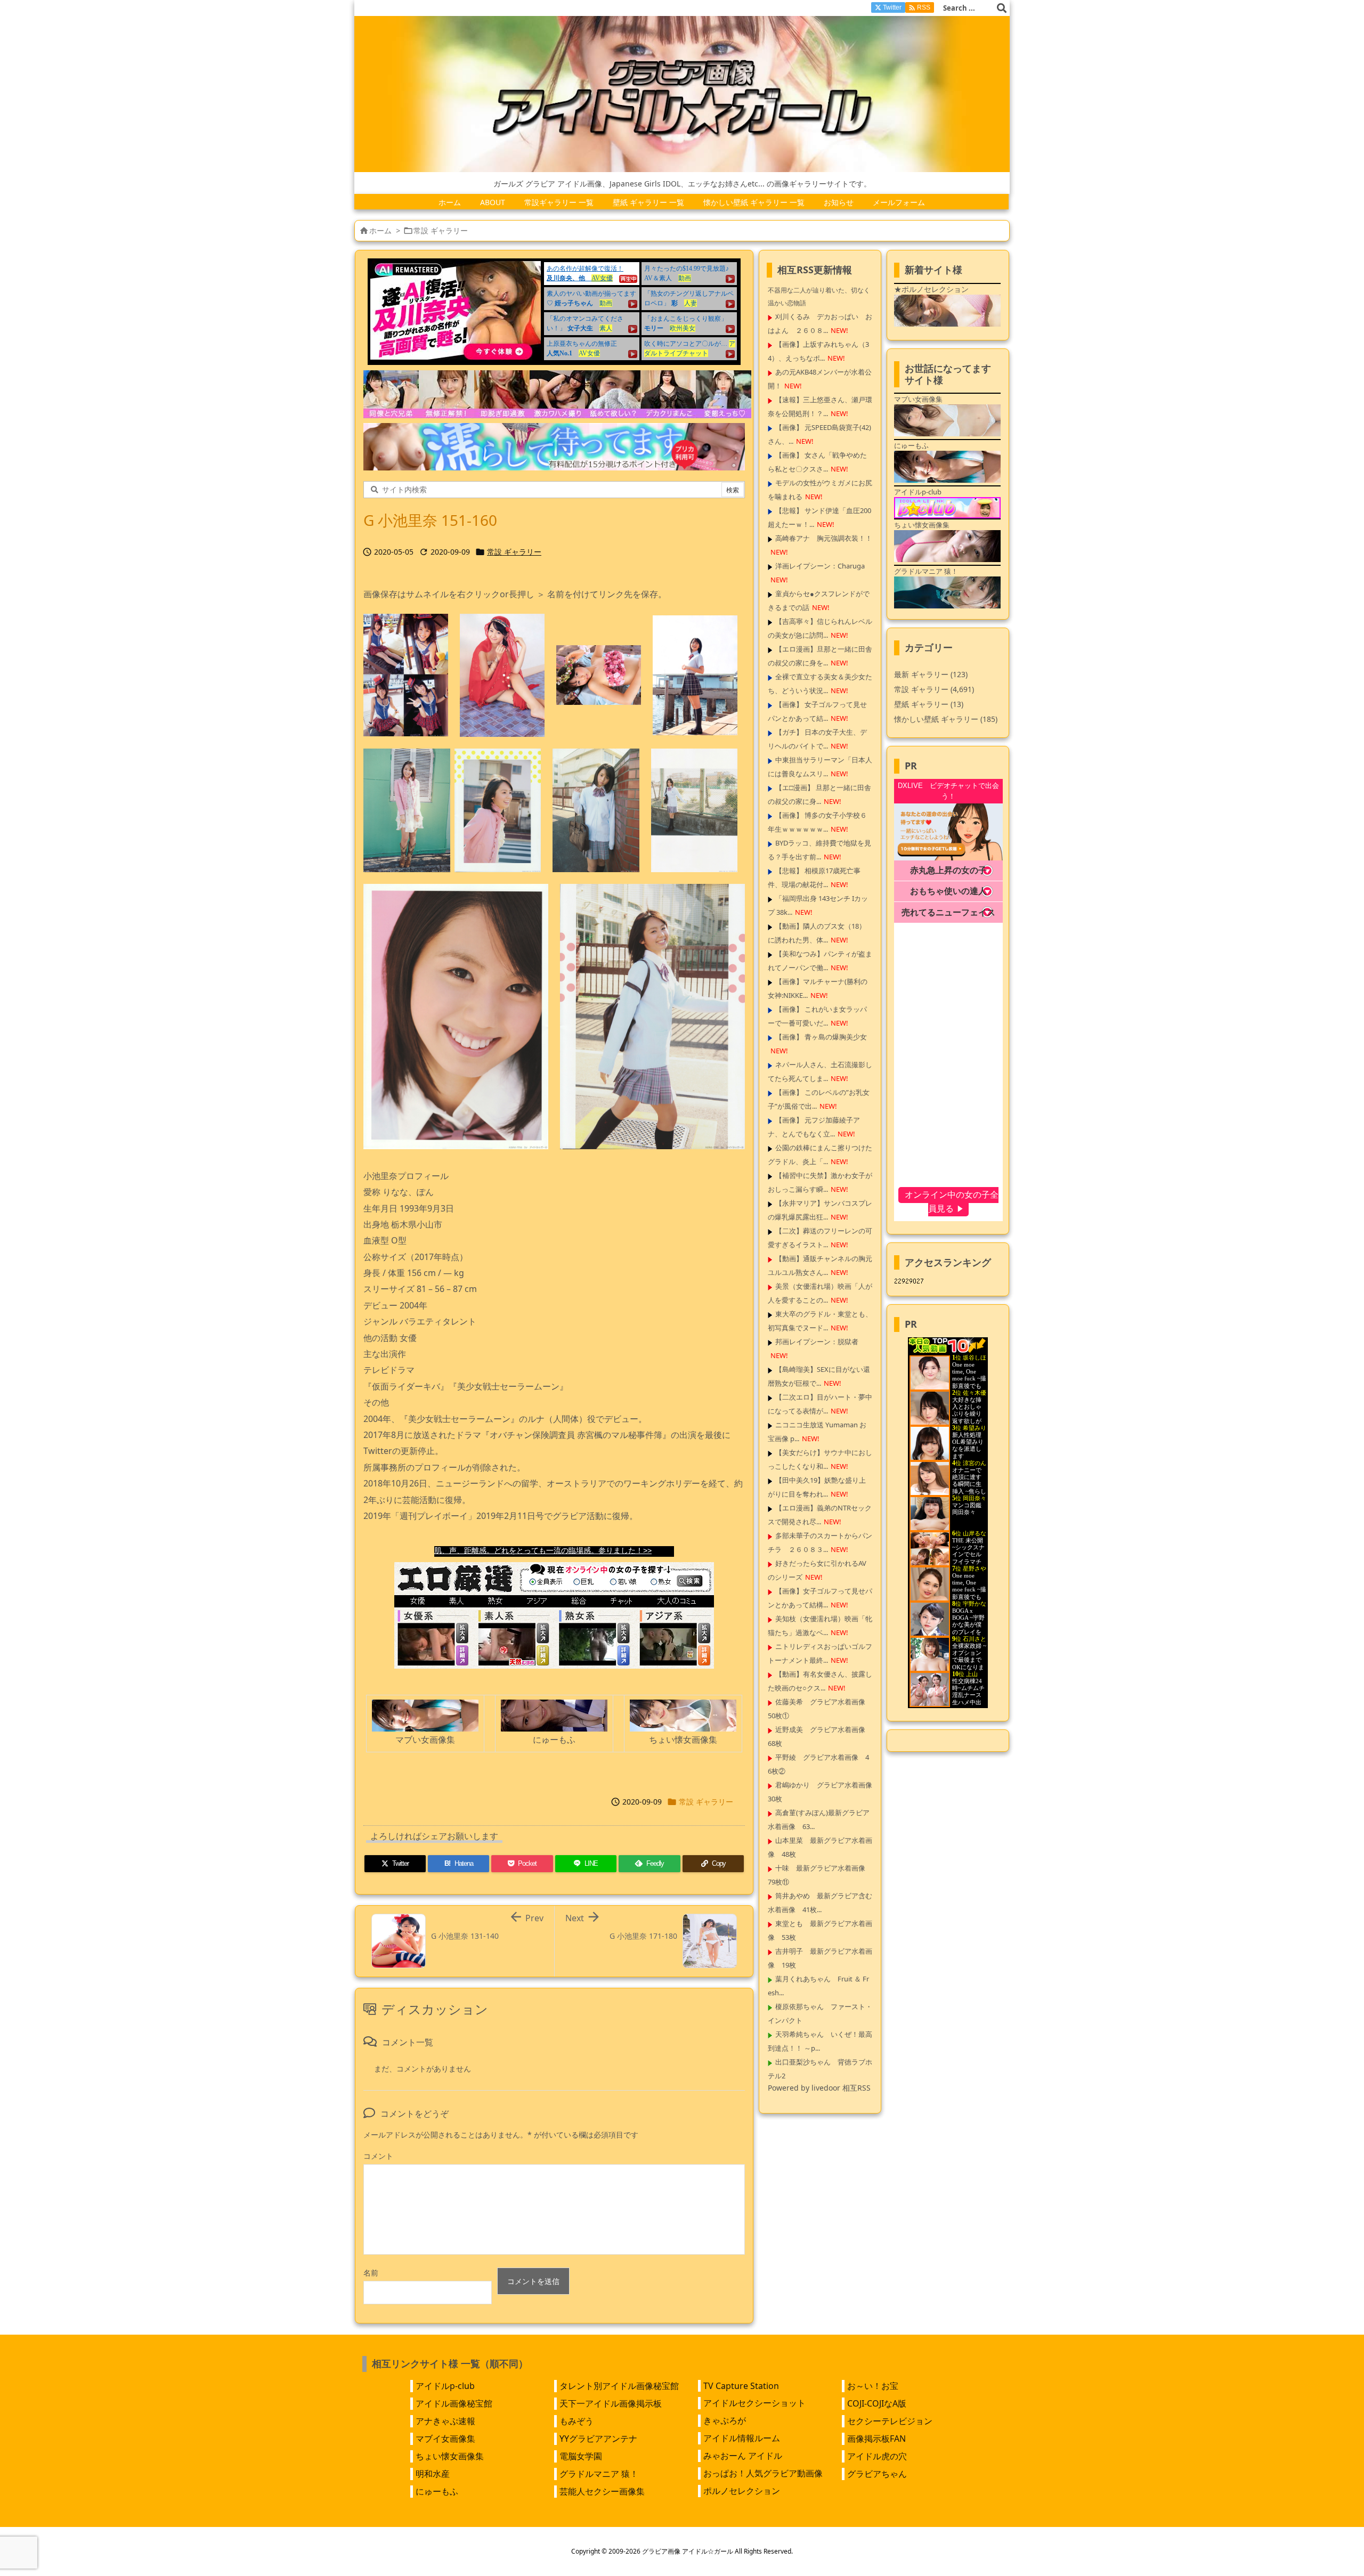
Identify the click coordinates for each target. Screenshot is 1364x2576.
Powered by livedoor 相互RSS (819, 2088)
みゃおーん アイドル (743, 2456)
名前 (371, 2273)
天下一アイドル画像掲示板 (611, 2403)
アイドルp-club (445, 2386)
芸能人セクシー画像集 (602, 2491)
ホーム (380, 230)
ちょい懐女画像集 (450, 2456)
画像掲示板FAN (876, 2439)
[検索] (1002, 8)
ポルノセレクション (742, 2491)
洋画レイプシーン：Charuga (820, 566)
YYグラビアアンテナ (598, 2439)
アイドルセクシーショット (754, 2403)
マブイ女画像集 (445, 2439)
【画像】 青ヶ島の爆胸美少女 (821, 1037)
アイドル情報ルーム (742, 2438)
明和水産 (433, 2474)
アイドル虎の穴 (877, 2456)
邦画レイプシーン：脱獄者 (817, 1342)
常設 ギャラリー (441, 230)
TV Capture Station (741, 2386)
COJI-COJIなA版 (877, 2403)
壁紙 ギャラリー (929, 704)
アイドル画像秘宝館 (454, 2403)
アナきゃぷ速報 (445, 2421)
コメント (378, 2156)
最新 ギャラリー (931, 674)
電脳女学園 (581, 2456)
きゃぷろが (725, 2420)
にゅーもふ (437, 2491)
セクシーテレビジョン (890, 2421)
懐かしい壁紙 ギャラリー (946, 719)
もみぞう (577, 2421)
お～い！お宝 (873, 2386)
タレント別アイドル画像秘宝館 (619, 2386)
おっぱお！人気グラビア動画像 (763, 2473)
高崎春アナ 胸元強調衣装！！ (824, 538)
